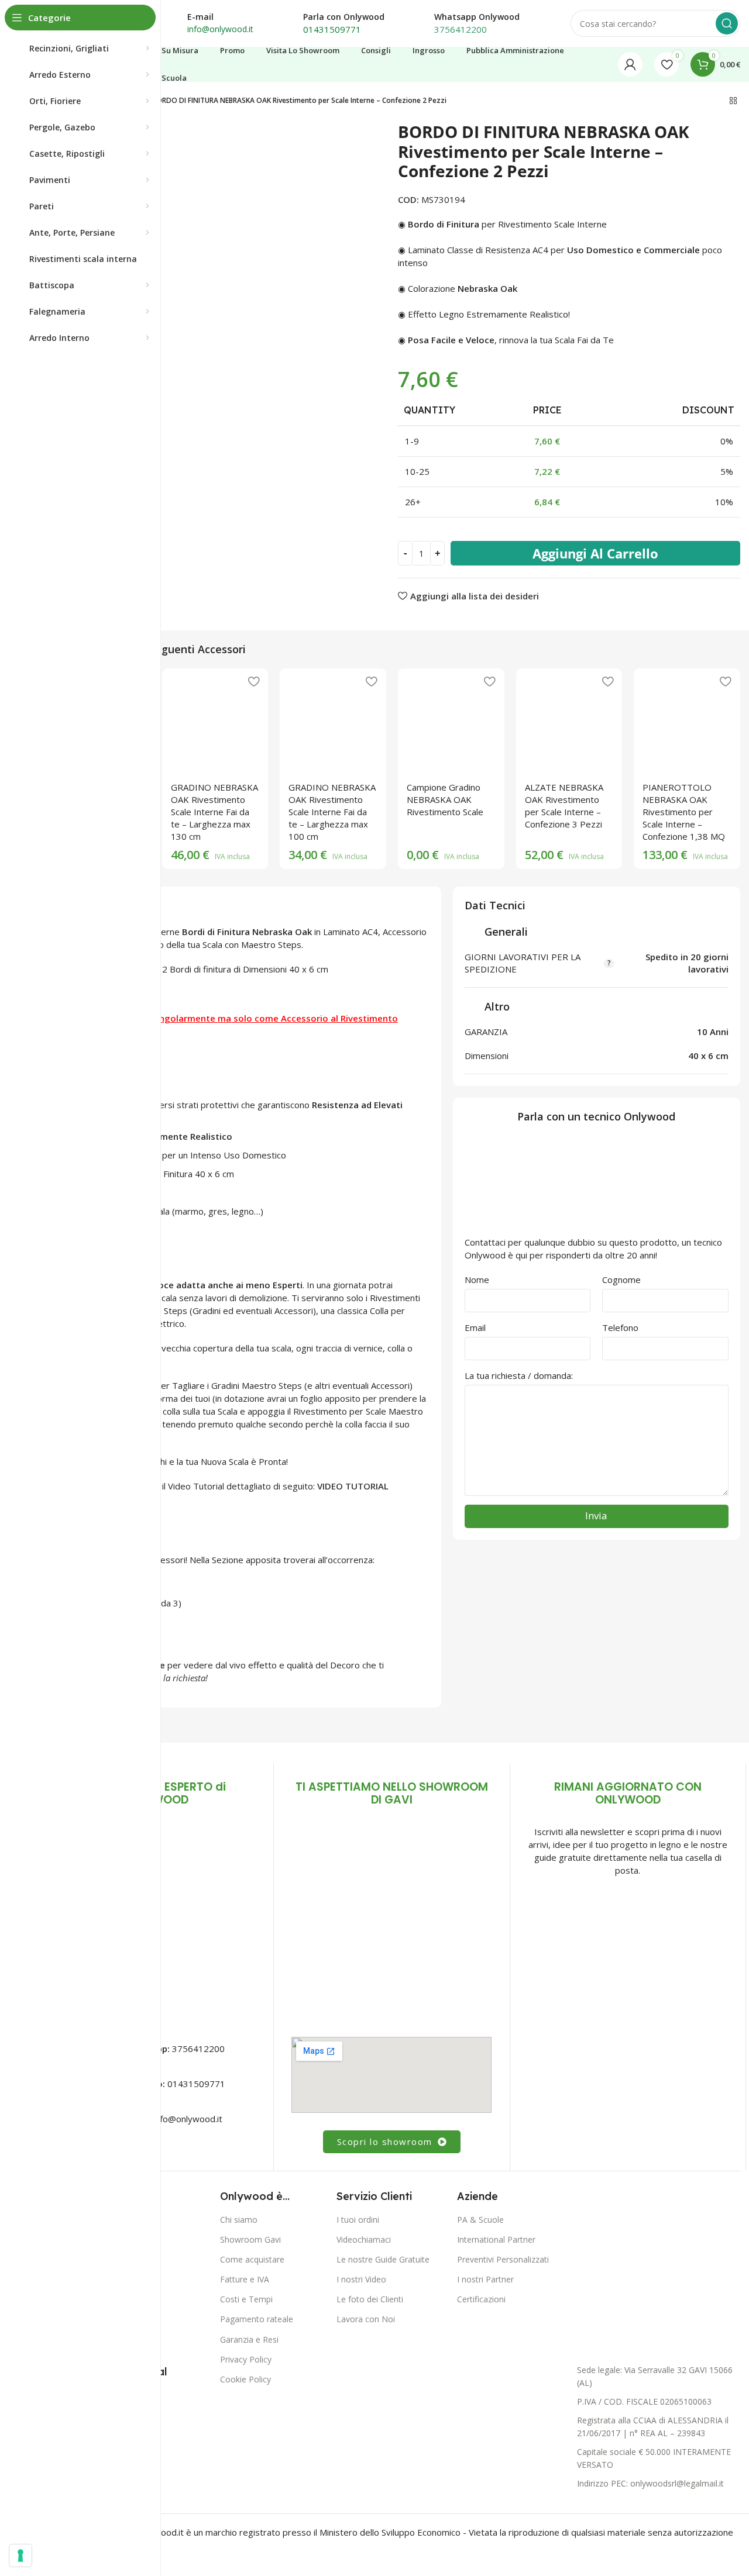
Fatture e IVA (245, 2279)
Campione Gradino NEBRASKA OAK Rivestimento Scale (445, 799)
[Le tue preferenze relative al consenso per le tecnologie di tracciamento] (20, 2556)
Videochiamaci (364, 2239)
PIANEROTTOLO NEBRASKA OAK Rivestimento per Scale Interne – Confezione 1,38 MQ (684, 812)
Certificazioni (481, 2299)
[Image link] (391, 1924)
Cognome (621, 1280)
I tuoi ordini (358, 2219)
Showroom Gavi (250, 2239)
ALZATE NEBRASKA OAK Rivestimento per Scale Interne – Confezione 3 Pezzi (564, 806)
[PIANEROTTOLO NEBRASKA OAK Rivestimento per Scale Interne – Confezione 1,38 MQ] (687, 722)
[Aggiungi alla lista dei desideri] (253, 682)
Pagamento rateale (257, 2319)
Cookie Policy (245, 2379)
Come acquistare (252, 2259)
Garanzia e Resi (249, 2339)
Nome (477, 1280)
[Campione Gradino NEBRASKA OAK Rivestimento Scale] (451, 722)
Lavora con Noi (366, 2319)
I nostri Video (361, 2279)
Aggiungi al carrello (595, 553)
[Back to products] (733, 101)
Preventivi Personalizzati (503, 2259)
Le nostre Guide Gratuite (383, 2259)
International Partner (496, 2239)
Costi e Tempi (246, 2299)
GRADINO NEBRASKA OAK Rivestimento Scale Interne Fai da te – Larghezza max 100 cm (332, 812)
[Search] (727, 23)
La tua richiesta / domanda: (519, 1375)
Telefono (620, 1327)
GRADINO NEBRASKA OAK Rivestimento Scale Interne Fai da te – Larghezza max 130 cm (214, 812)
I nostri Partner (485, 2279)
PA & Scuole (480, 2219)
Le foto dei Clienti (370, 2299)
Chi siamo (239, 2219)
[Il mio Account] (630, 64)
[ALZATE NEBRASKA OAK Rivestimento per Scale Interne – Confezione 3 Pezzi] (569, 722)
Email (475, 1327)
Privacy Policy (246, 2359)
